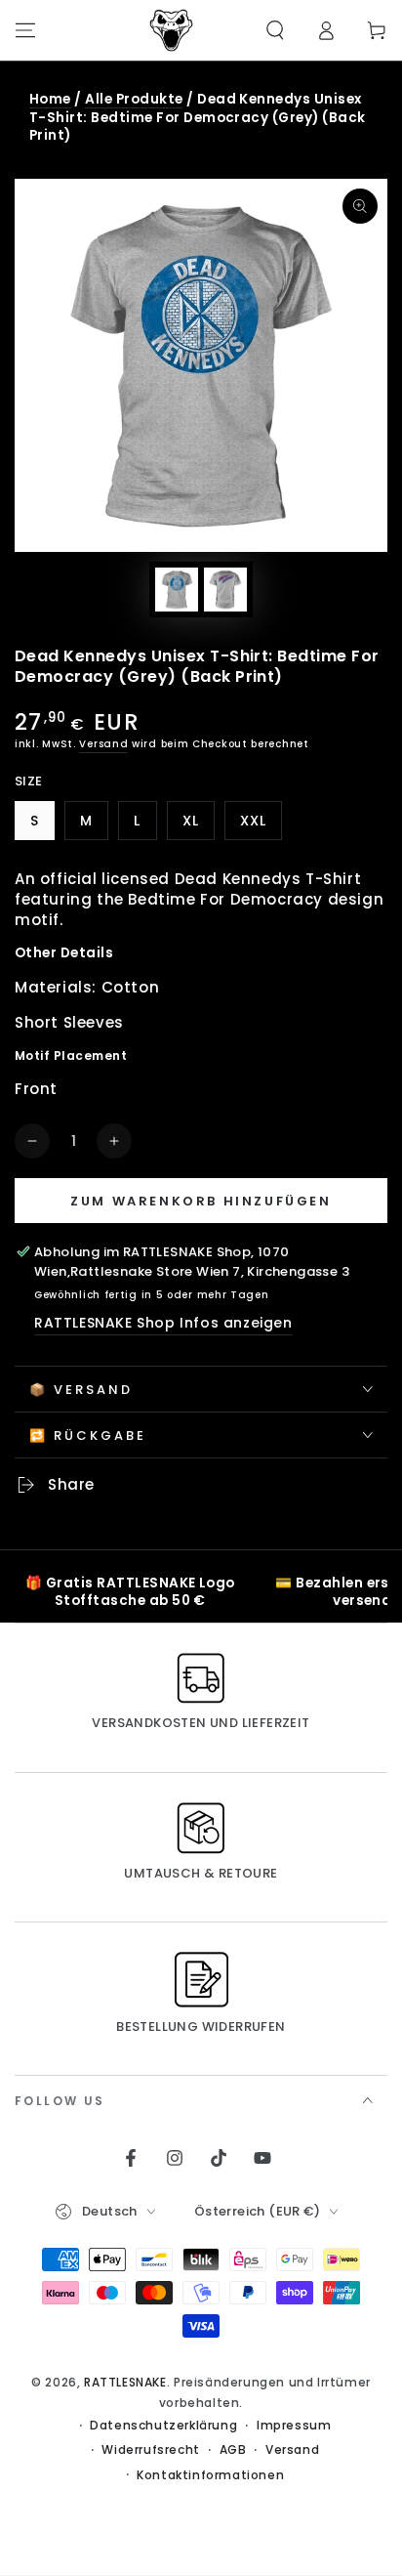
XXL (261, 825)
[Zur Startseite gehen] (172, 30)
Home (50, 99)
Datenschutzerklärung (163, 2426)
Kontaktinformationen (210, 2475)
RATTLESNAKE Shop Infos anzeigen (163, 1323)
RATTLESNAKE (125, 2382)
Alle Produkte (134, 99)
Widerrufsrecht (150, 2450)
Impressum (294, 2426)
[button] (275, 30)
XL (198, 825)
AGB (233, 2450)
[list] (201, 1591)
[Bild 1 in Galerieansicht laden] (177, 590)
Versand (103, 744)
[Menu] (25, 30)
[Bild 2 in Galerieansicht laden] (225, 590)
